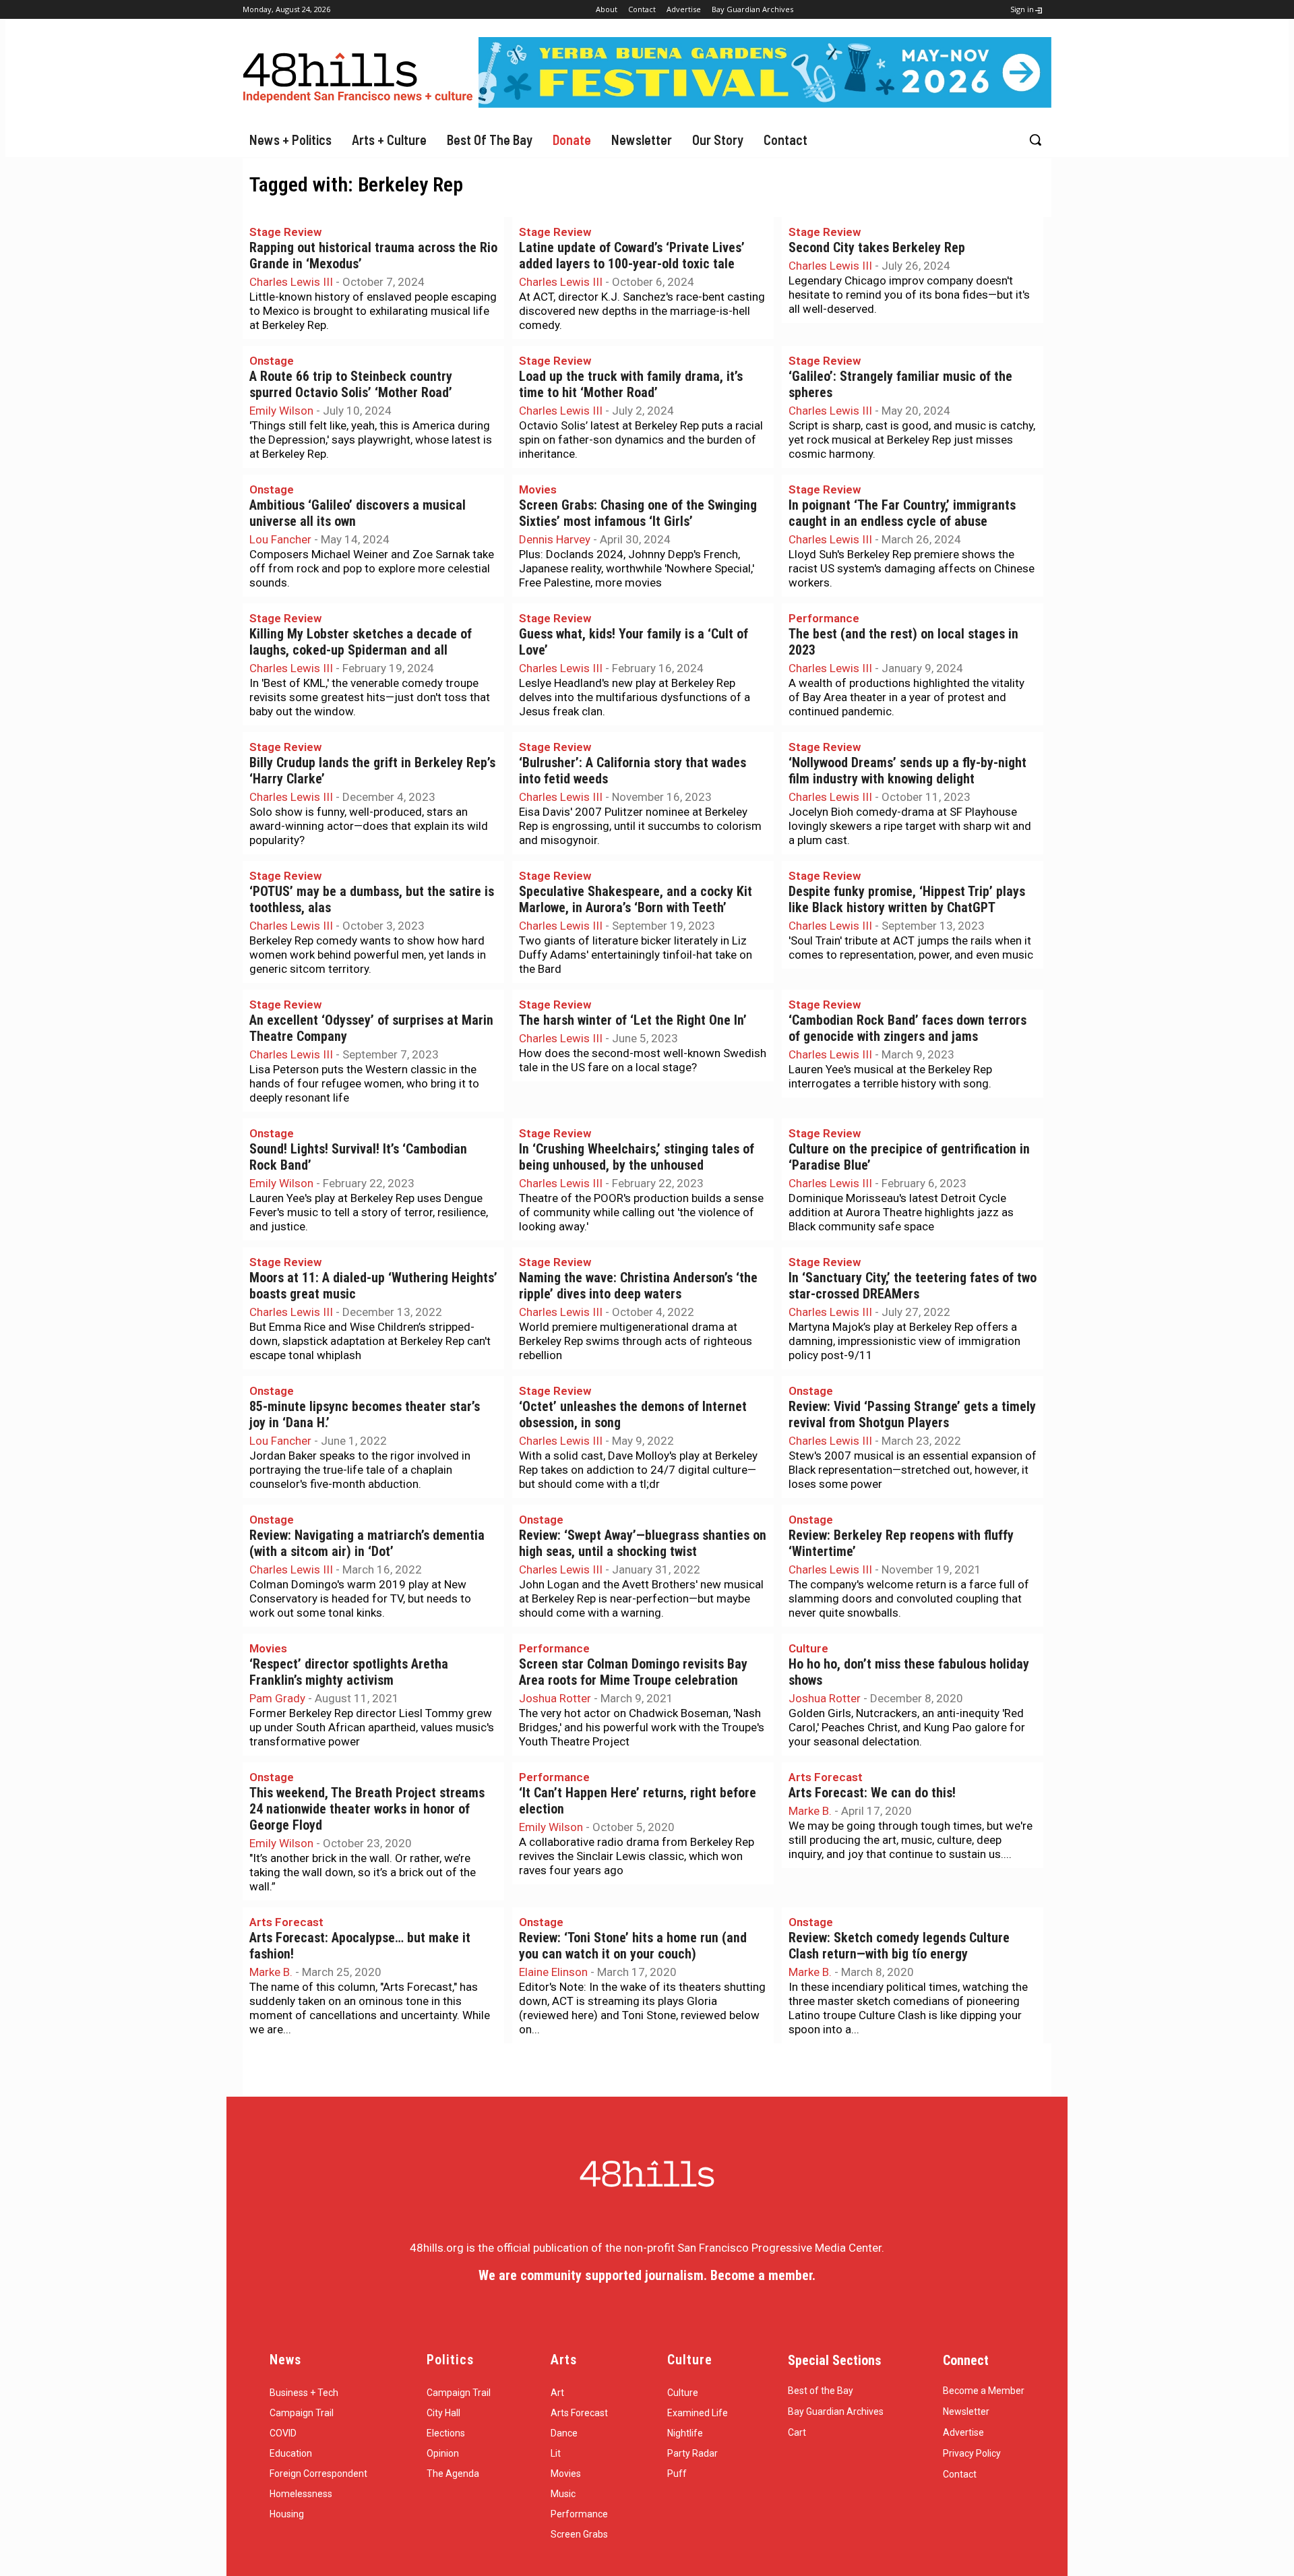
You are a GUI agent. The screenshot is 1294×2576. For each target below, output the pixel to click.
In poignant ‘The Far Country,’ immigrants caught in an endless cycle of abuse (902, 513)
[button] (1035, 140)
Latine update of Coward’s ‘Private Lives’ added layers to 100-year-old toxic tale (632, 256)
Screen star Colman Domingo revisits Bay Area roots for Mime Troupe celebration (633, 1672)
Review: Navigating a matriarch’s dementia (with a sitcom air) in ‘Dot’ (367, 1544)
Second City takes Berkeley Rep (877, 248)
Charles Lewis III (291, 282)
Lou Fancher (280, 539)
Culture (808, 1648)
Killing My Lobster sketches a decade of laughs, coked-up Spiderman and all (361, 642)
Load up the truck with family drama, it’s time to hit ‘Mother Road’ (631, 385)
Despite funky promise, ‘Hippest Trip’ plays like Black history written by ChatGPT (907, 900)
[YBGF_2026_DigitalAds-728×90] (765, 104)
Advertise (963, 2432)
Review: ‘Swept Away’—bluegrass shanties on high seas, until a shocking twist (643, 1544)
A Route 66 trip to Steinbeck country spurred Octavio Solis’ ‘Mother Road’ (351, 385)
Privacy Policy (972, 2453)
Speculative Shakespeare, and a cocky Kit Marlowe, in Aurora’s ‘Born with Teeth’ (636, 900)
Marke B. (810, 1811)
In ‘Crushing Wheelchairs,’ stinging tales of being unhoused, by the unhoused (637, 1157)
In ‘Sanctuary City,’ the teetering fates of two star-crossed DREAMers (913, 1286)
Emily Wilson (281, 411)
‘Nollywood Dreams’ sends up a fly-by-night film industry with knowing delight (907, 771)
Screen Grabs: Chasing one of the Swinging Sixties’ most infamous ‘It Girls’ (638, 513)
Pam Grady (277, 1698)
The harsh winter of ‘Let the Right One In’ (633, 1020)
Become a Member (984, 2391)
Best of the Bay (821, 2391)
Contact (960, 2474)
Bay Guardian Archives (836, 2412)
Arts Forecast (826, 1777)
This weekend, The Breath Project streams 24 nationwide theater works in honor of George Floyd (367, 1809)
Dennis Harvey (555, 539)
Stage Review (285, 232)
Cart (797, 2432)
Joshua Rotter (555, 1698)
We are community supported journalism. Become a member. (647, 2275)
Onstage (272, 361)
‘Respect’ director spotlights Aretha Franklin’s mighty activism (349, 1672)
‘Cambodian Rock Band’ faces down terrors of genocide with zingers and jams (907, 1028)
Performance (824, 618)
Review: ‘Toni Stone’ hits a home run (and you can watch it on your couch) (633, 1946)
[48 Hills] (361, 74)
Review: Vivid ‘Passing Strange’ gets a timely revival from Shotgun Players (912, 1415)
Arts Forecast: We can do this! (872, 1793)
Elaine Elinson (553, 1972)
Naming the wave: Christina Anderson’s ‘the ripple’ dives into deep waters (638, 1286)
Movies (538, 489)
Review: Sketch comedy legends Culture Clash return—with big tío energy (899, 1946)
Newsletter (966, 2412)
